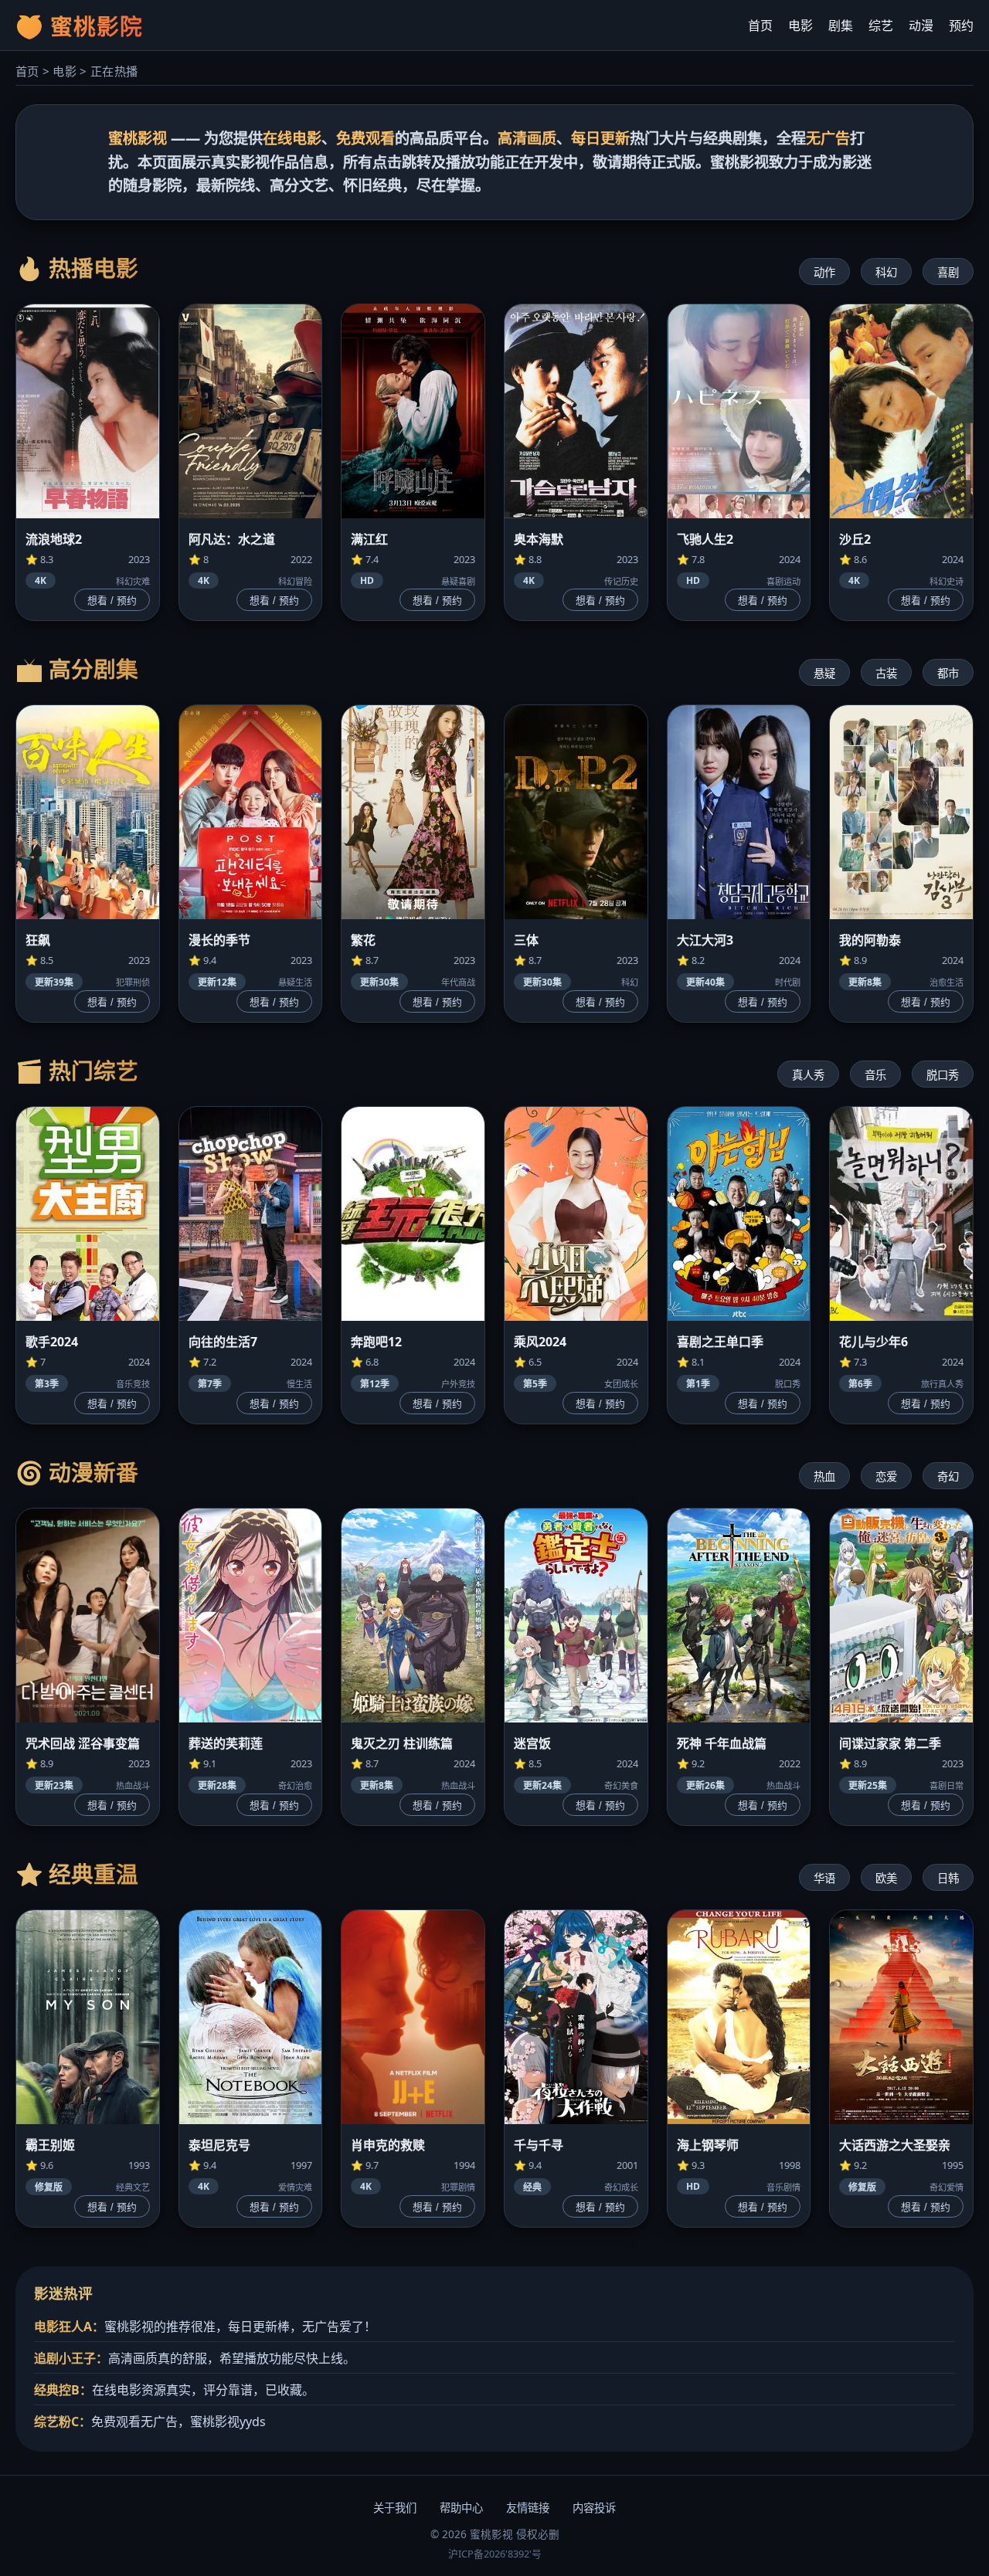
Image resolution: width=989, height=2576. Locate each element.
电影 (800, 25)
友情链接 (528, 2508)
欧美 (886, 1878)
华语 (824, 1878)
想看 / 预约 (112, 601)
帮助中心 (461, 2508)
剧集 (841, 25)
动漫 (921, 25)
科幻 (886, 272)
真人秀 (808, 1075)
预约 (961, 25)
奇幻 (948, 1476)
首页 (760, 25)
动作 (824, 272)
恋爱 (886, 1476)
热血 (824, 1476)
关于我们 (395, 2508)
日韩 (948, 1878)
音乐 (875, 1075)
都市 (948, 673)
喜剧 (948, 272)
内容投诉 (594, 2508)
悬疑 (824, 673)
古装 (886, 673)
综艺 (881, 25)
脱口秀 (943, 1075)
